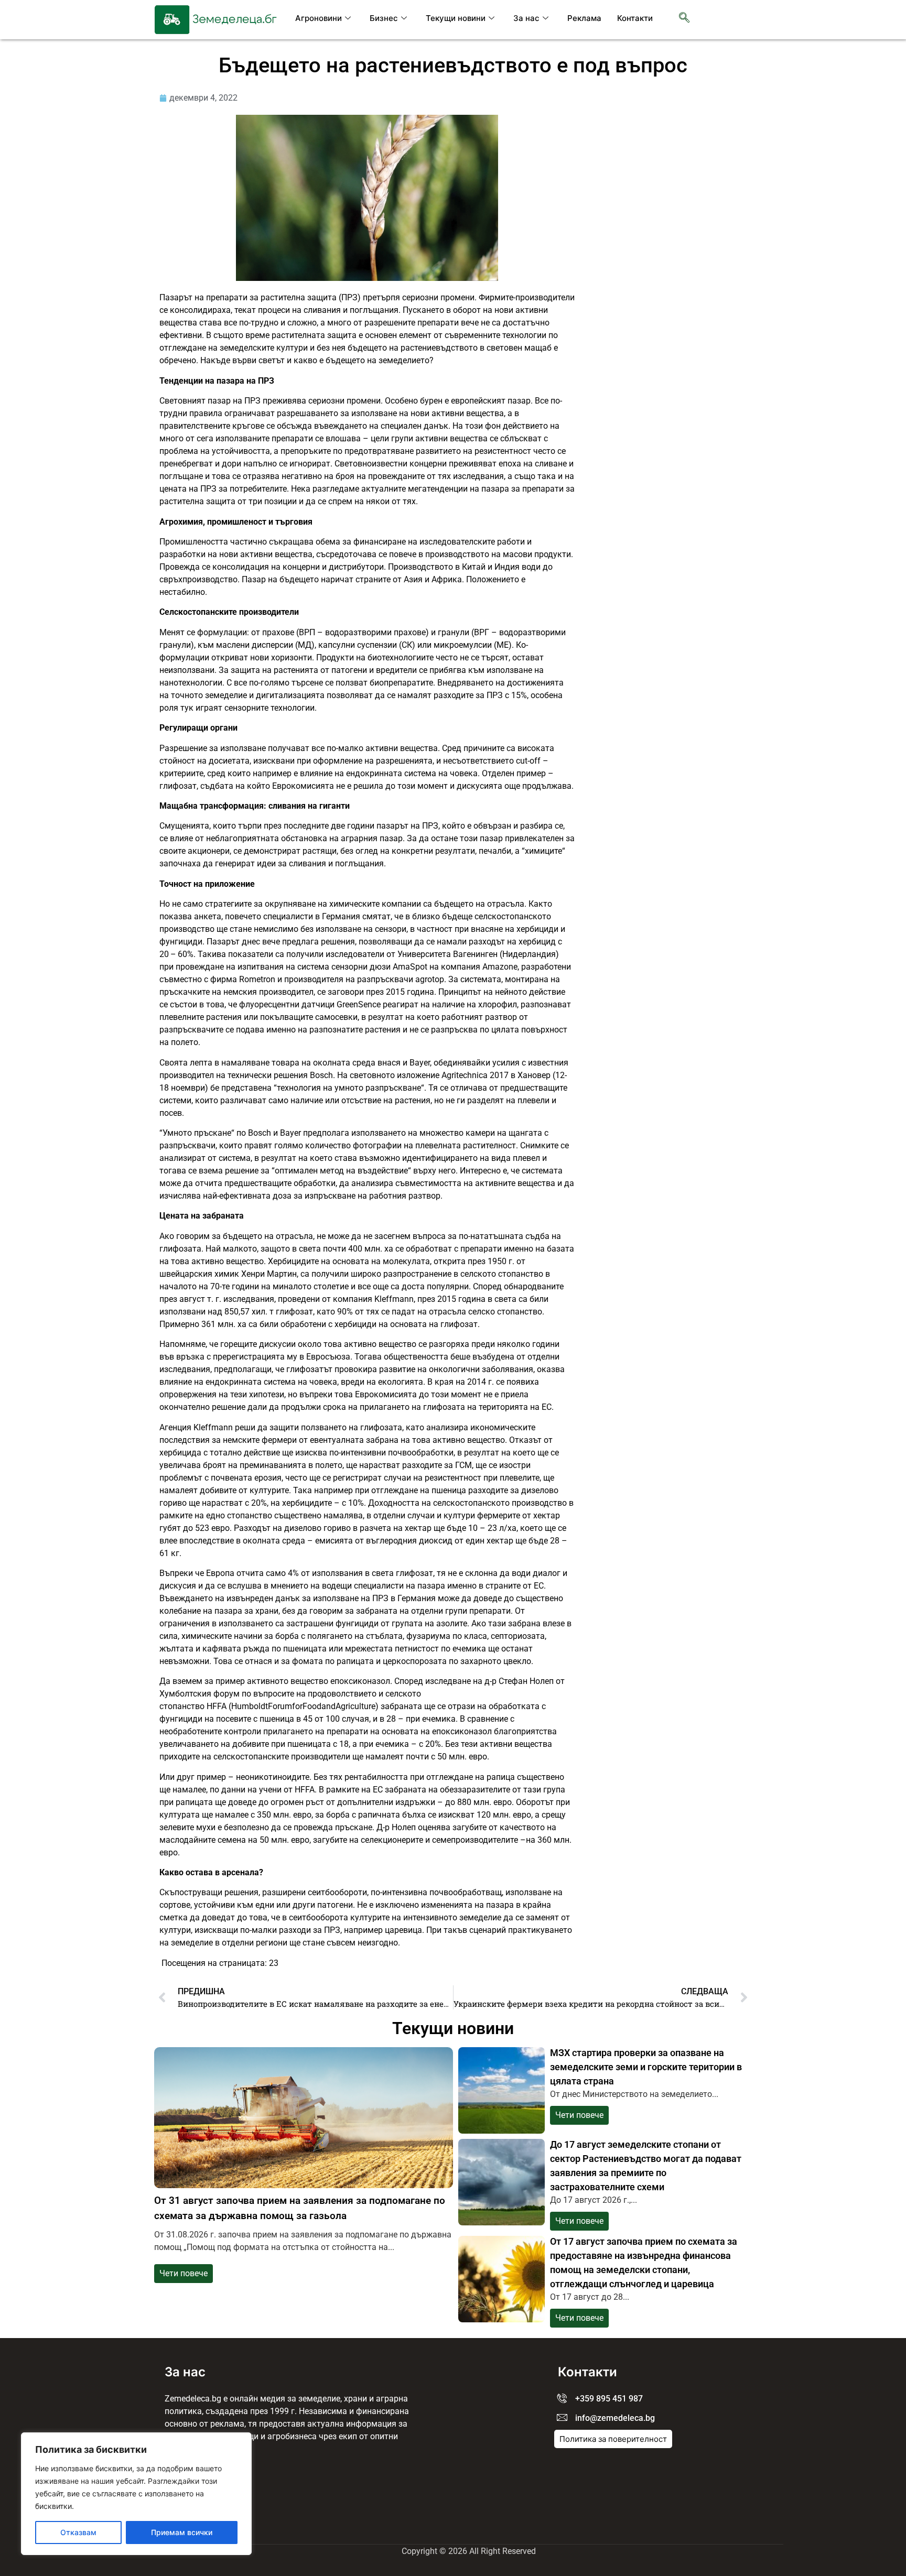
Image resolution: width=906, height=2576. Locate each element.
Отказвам (78, 2532)
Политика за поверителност (613, 2439)
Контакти (635, 18)
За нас (526, 18)
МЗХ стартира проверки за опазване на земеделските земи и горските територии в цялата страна (646, 2067)
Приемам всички (182, 2532)
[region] (136, 2494)
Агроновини (319, 18)
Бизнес (384, 18)
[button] (684, 18)
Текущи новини (456, 18)
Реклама (584, 18)
